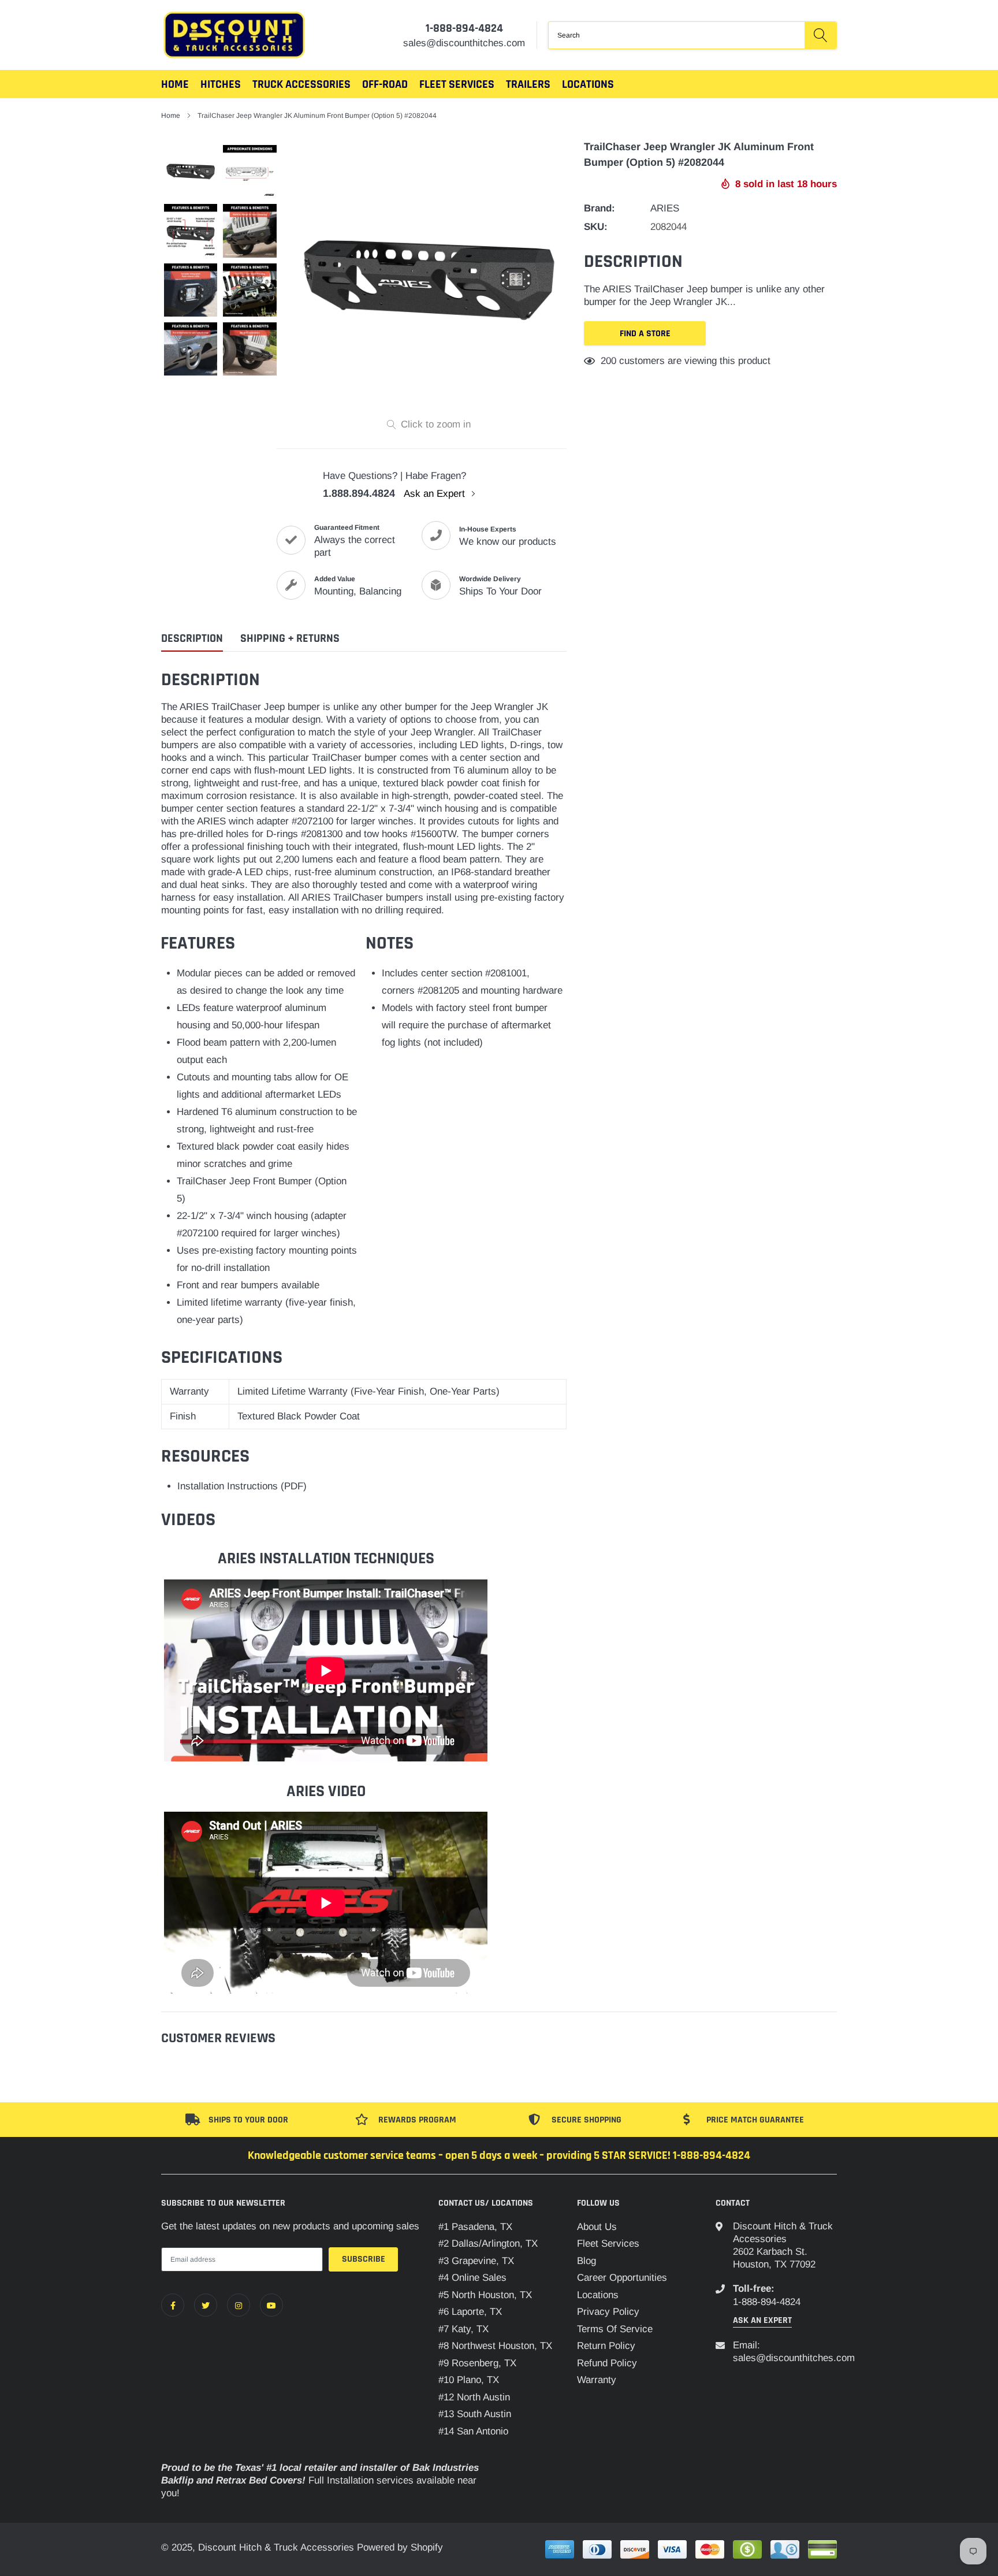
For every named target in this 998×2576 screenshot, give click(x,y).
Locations (588, 84)
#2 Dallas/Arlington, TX (488, 2244)
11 (606, 361)
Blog (586, 2261)
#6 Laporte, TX (470, 2312)
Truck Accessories (301, 84)
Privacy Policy (608, 2312)
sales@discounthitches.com (794, 2358)
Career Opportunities (622, 2278)
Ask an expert (762, 2320)
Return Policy (606, 2346)
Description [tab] (192, 639)
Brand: (599, 208)
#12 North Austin (474, 2397)
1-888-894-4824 (464, 28)
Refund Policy (607, 2363)
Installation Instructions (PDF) (242, 1486)
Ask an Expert (436, 494)
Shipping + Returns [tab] (290, 639)
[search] (820, 35)
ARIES (665, 208)
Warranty (597, 2380)
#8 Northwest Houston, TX (495, 2346)
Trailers (528, 84)
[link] (173, 2305)
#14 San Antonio (473, 2431)
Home (175, 84)
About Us (597, 2227)
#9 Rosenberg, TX (477, 2363)
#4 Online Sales (472, 2278)
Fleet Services (608, 2244)
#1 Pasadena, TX (475, 2227)
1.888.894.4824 (359, 493)
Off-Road (385, 84)
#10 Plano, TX (469, 2380)
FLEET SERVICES (457, 84)
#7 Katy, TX (463, 2329)
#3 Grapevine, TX (476, 2261)
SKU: (596, 227)
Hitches (221, 84)
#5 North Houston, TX (485, 2295)
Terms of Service (615, 2329)
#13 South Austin (475, 2414)
